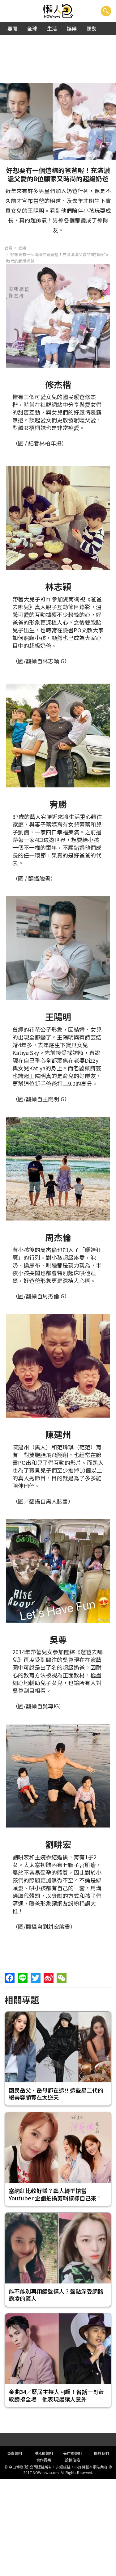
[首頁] (58, 11)
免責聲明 (15, 2453)
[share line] (23, 1978)
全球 (32, 28)
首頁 (9, 248)
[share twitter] (36, 1978)
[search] (106, 11)
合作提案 (44, 2460)
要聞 (12, 28)
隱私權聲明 (44, 2453)
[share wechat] (62, 1978)
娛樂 (72, 28)
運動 (92, 28)
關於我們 (101, 2453)
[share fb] (10, 1978)
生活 (52, 28)
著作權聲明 (72, 2453)
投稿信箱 (72, 2460)
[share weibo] (49, 1978)
